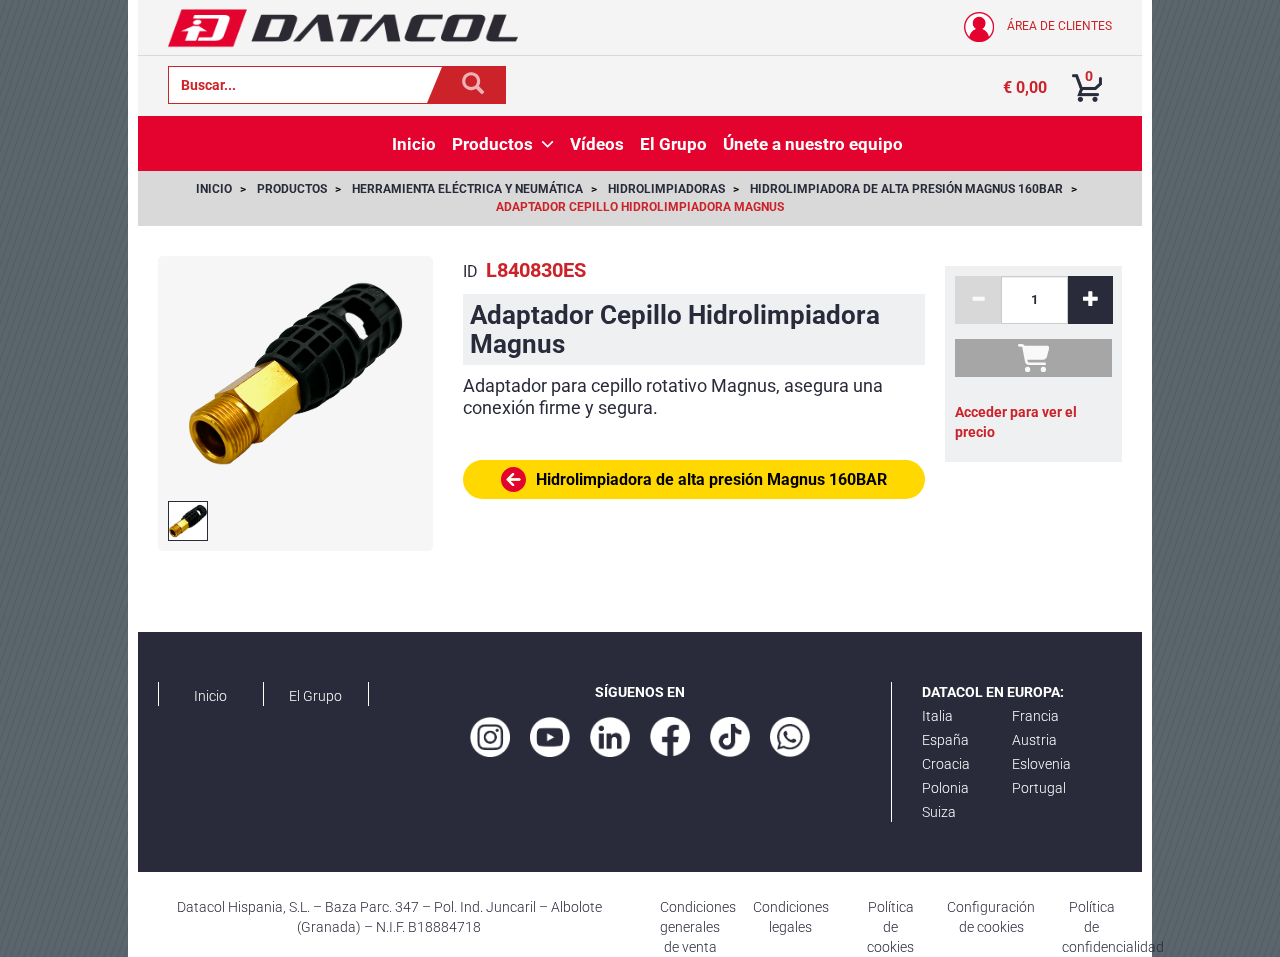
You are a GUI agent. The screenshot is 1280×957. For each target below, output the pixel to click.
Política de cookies (890, 927)
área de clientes (1058, 26)
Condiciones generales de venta (698, 927)
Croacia (946, 764)
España (945, 740)
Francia (1035, 716)
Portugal (1039, 788)
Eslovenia (1041, 764)
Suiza (939, 812)
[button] (547, 144)
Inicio (210, 696)
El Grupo (315, 696)
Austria (1034, 740)
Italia (937, 716)
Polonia (945, 788)
